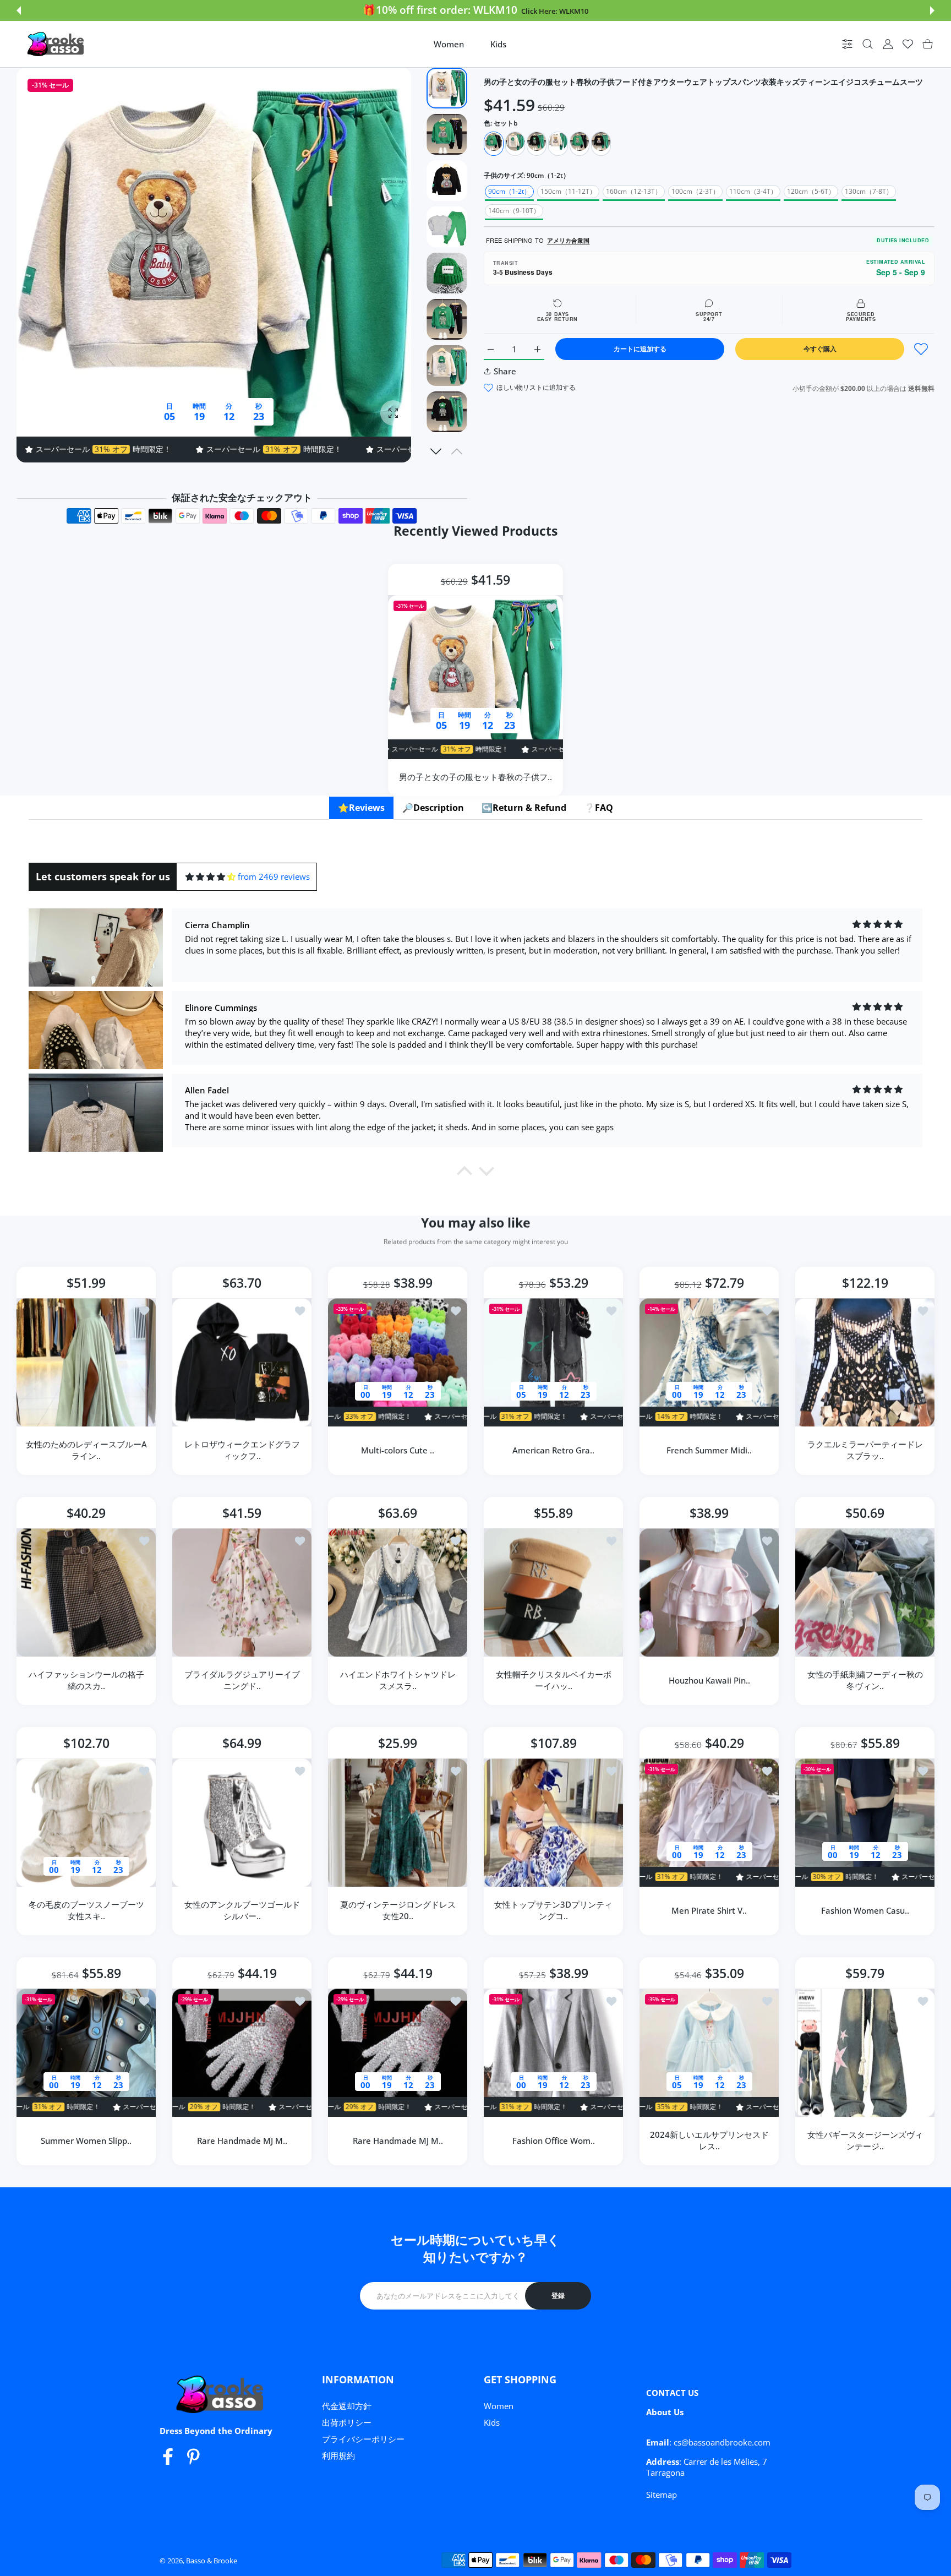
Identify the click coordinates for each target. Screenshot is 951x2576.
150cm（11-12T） (568, 191)
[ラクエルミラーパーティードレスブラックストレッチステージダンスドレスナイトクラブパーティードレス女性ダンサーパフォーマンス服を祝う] (865, 1362)
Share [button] (505, 371)
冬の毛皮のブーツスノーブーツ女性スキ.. (86, 1910)
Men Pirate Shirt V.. (709, 1910)
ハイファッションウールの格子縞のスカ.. (86, 1680)
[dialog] (868, 44)
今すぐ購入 (820, 349)
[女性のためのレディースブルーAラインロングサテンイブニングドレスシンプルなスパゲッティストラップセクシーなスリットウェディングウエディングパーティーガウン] (86, 1362)
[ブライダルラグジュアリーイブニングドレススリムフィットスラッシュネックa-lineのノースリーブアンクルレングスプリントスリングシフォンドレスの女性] (242, 1592)
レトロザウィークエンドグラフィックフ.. (242, 1450)
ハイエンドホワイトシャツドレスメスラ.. (398, 1680)
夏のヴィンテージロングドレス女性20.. (398, 1910)
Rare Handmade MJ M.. (242, 2141)
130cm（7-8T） (869, 191)
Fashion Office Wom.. (554, 2141)
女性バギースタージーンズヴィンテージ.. (865, 2140)
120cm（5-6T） (811, 191)
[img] (211, 877)
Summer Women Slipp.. (86, 2141)
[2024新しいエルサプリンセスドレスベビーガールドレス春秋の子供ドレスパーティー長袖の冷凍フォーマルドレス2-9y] (709, 2053)
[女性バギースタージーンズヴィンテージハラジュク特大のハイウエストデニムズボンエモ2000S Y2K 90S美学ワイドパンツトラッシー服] (865, 2053)
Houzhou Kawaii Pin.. (709, 1680)
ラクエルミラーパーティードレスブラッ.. (865, 1450)
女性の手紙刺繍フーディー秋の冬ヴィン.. (865, 1680)
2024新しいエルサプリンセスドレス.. (709, 2140)
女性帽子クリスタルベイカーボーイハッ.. (554, 1680)
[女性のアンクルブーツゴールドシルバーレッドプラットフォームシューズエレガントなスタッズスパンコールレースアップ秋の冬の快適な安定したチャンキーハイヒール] (242, 1823)
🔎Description (433, 808)
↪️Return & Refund (524, 808)
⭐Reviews (361, 808)
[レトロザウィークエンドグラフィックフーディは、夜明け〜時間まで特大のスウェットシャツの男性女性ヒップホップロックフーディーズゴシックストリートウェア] (242, 1362)
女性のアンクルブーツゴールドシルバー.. (242, 1910)
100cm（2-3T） (695, 191)
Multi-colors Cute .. (398, 1450)
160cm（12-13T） (634, 191)
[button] (19, 10)
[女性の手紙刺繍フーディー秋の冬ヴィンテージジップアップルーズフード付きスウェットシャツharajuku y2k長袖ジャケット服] (865, 1592)
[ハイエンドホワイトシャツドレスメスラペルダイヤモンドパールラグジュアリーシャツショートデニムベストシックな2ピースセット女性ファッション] (398, 1592)
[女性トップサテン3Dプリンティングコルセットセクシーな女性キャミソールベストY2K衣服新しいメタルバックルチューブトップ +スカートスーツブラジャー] (553, 1823)
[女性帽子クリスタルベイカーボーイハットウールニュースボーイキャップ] (553, 1592)
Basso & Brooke (212, 2561)
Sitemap (662, 2495)
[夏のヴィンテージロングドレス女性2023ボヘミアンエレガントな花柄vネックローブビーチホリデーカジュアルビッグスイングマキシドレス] (398, 1823)
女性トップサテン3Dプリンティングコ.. (553, 1910)
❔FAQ (599, 808)
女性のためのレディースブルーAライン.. (86, 1450)
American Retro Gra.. (553, 1450)
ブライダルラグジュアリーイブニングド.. (242, 1680)
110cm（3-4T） (753, 191)
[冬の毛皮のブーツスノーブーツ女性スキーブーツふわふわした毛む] (86, 1823)
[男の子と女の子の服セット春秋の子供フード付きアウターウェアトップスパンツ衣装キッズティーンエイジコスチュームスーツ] (475, 677)
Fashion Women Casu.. (865, 1910)
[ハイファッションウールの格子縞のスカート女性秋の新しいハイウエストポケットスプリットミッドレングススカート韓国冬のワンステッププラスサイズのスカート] (86, 1592)
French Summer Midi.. (709, 1450)
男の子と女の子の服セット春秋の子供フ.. (475, 776)
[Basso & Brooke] (57, 44)
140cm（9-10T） (514, 211)
